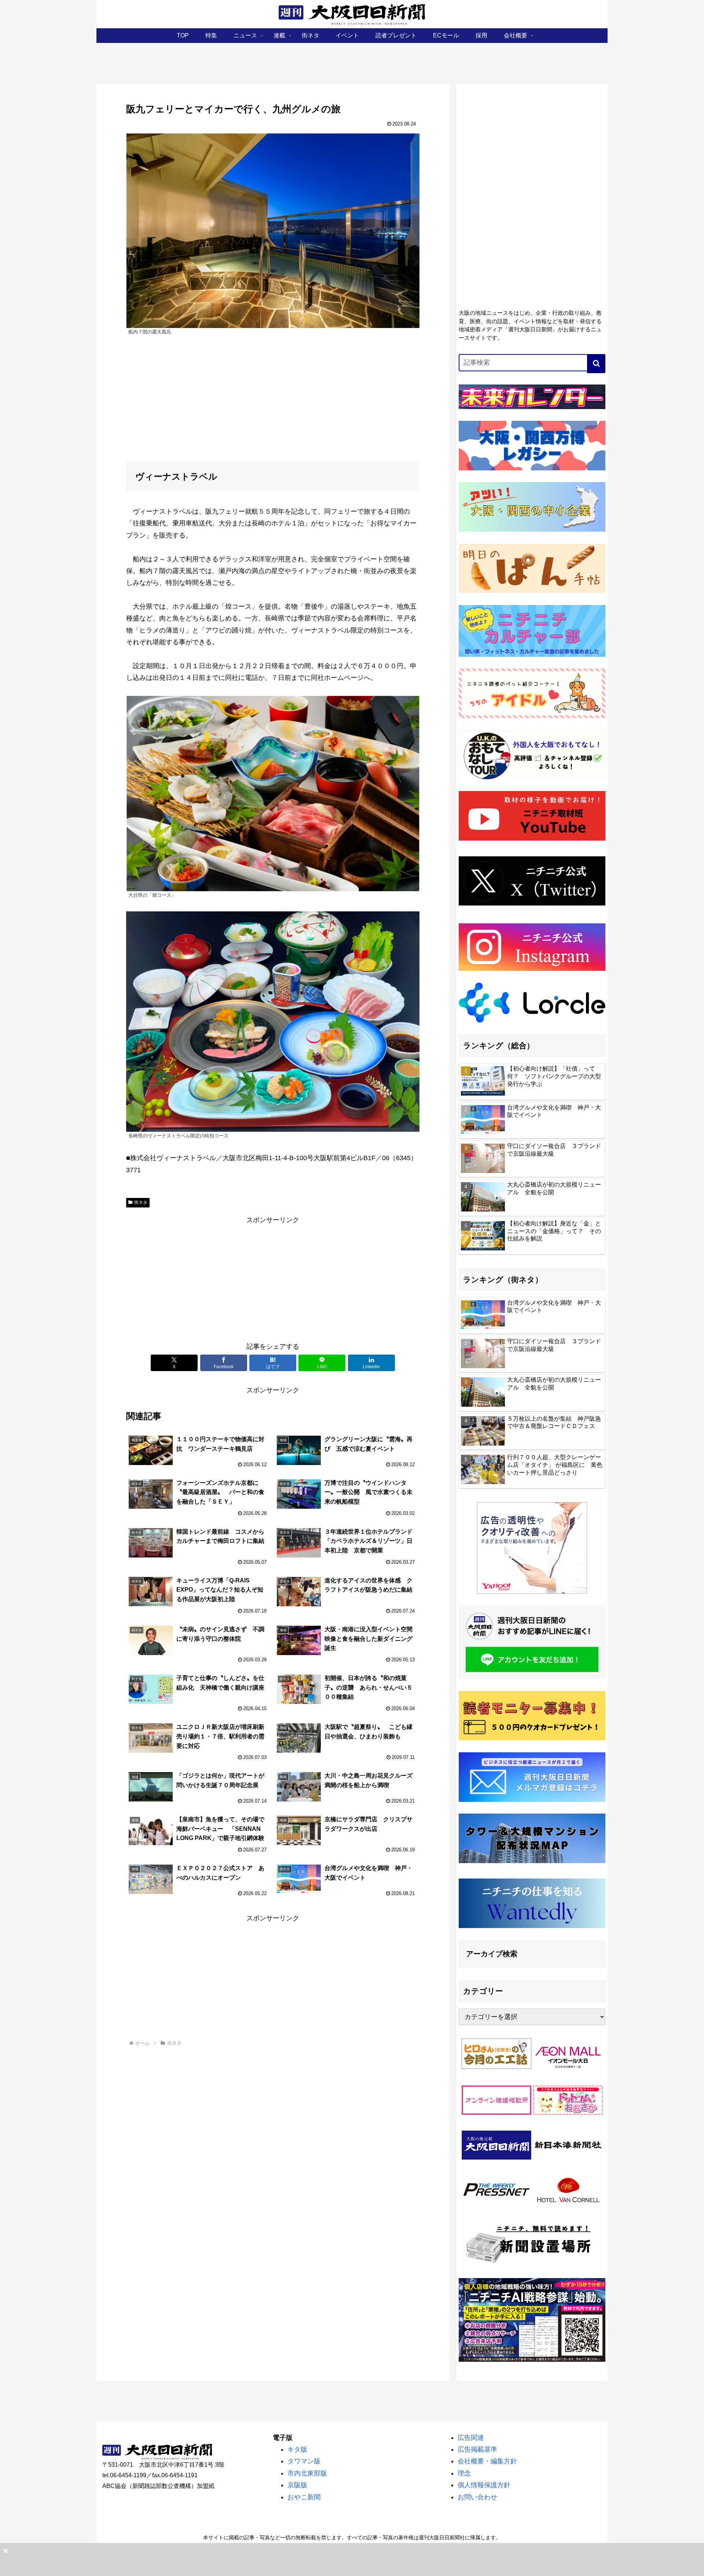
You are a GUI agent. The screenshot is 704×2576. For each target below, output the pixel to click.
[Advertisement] (273, 1278)
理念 (464, 2473)
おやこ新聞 (304, 2497)
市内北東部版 (307, 2473)
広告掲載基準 (477, 2449)
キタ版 (297, 2449)
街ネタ (141, 1202)
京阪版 (297, 2485)
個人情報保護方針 (484, 2485)
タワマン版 (304, 2461)
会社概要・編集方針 (487, 2461)
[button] (596, 364)
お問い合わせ (477, 2497)
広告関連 (471, 2438)
